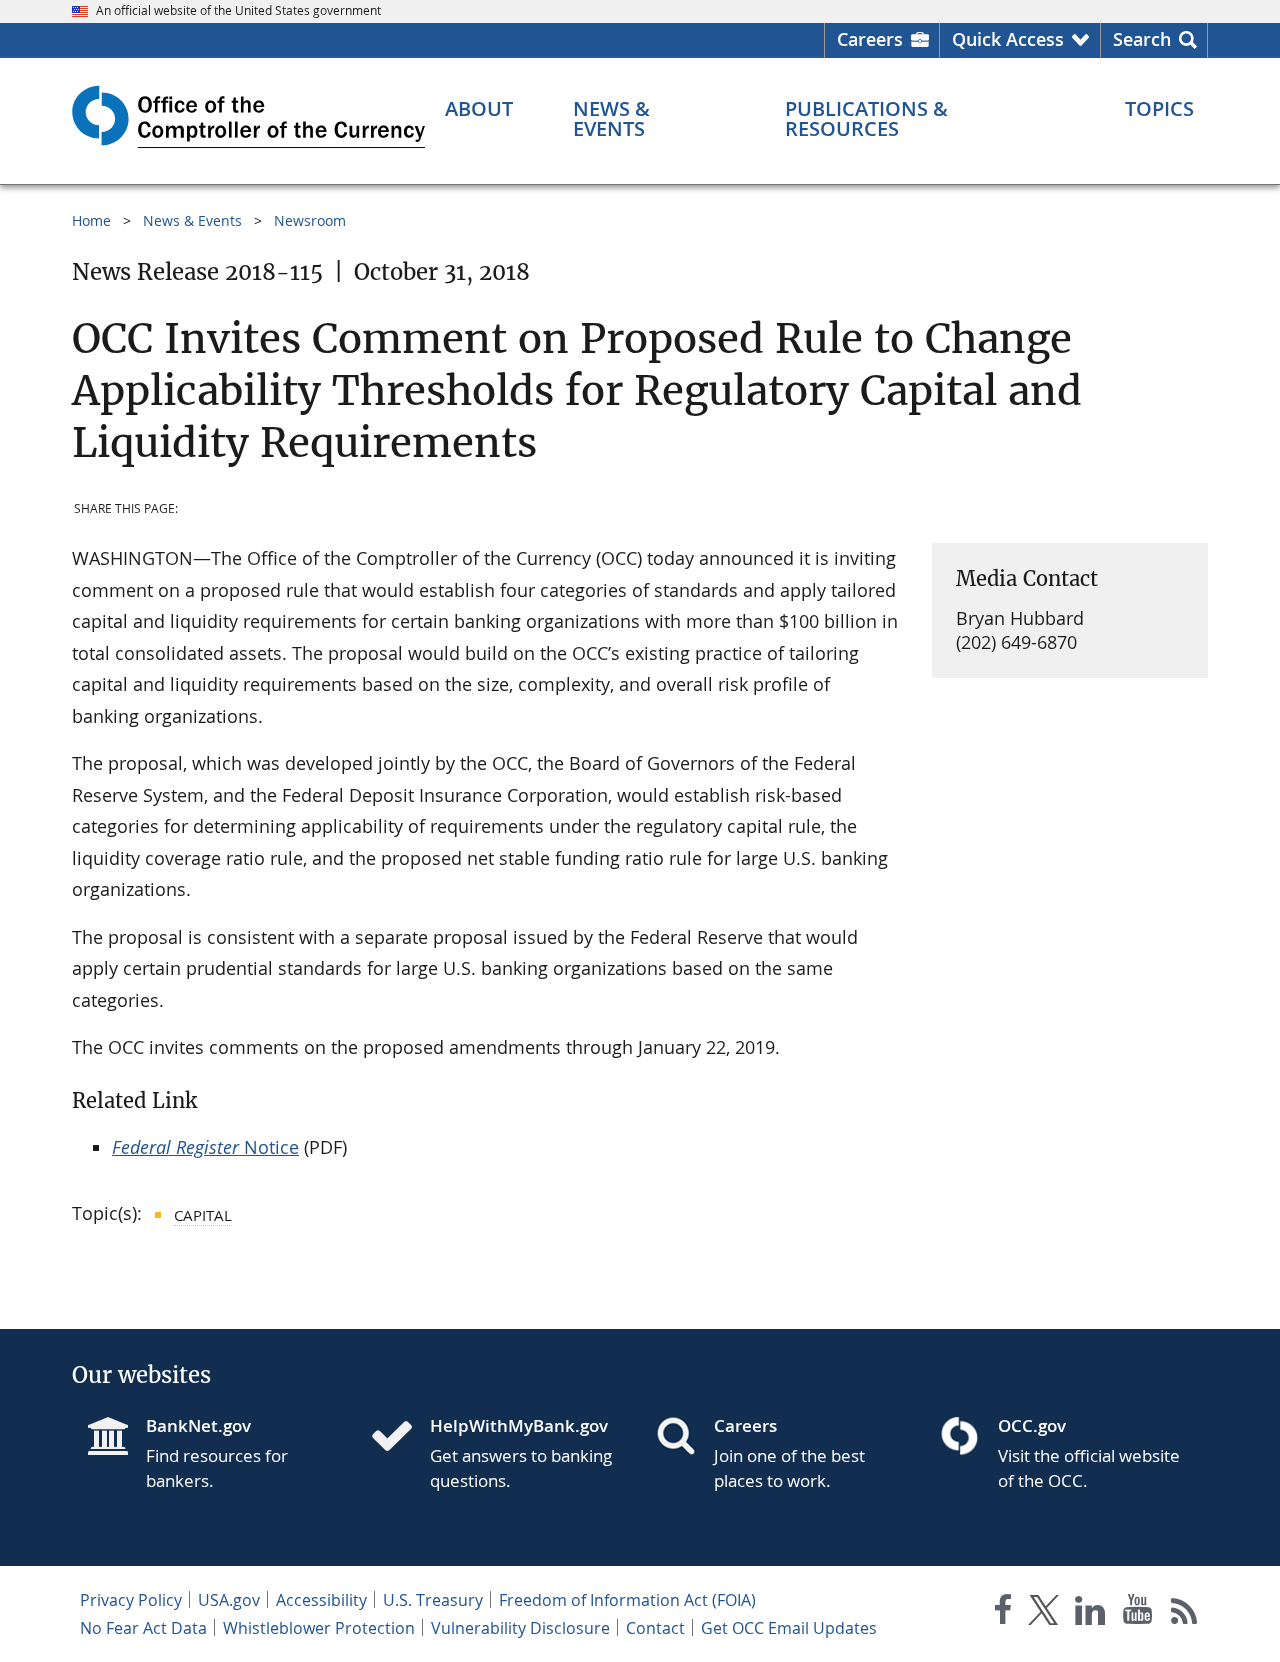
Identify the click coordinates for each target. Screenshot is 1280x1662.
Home (91, 220)
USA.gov (229, 1600)
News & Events (192, 220)
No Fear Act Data (143, 1628)
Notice (205, 1147)
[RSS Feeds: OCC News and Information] (1184, 1613)
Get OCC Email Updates (789, 1628)
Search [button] (1142, 39)
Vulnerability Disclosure (520, 1628)
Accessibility (321, 1600)
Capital (203, 1215)
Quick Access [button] (1008, 39)
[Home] (400, 1438)
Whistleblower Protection (319, 1628)
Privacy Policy (131, 1600)
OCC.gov (1032, 1425)
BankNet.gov (198, 1425)
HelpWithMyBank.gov (519, 1425)
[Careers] (684, 1438)
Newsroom (310, 220)
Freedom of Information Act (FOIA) (627, 1600)
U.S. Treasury (433, 1600)
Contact (655, 1628)
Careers (870, 39)
